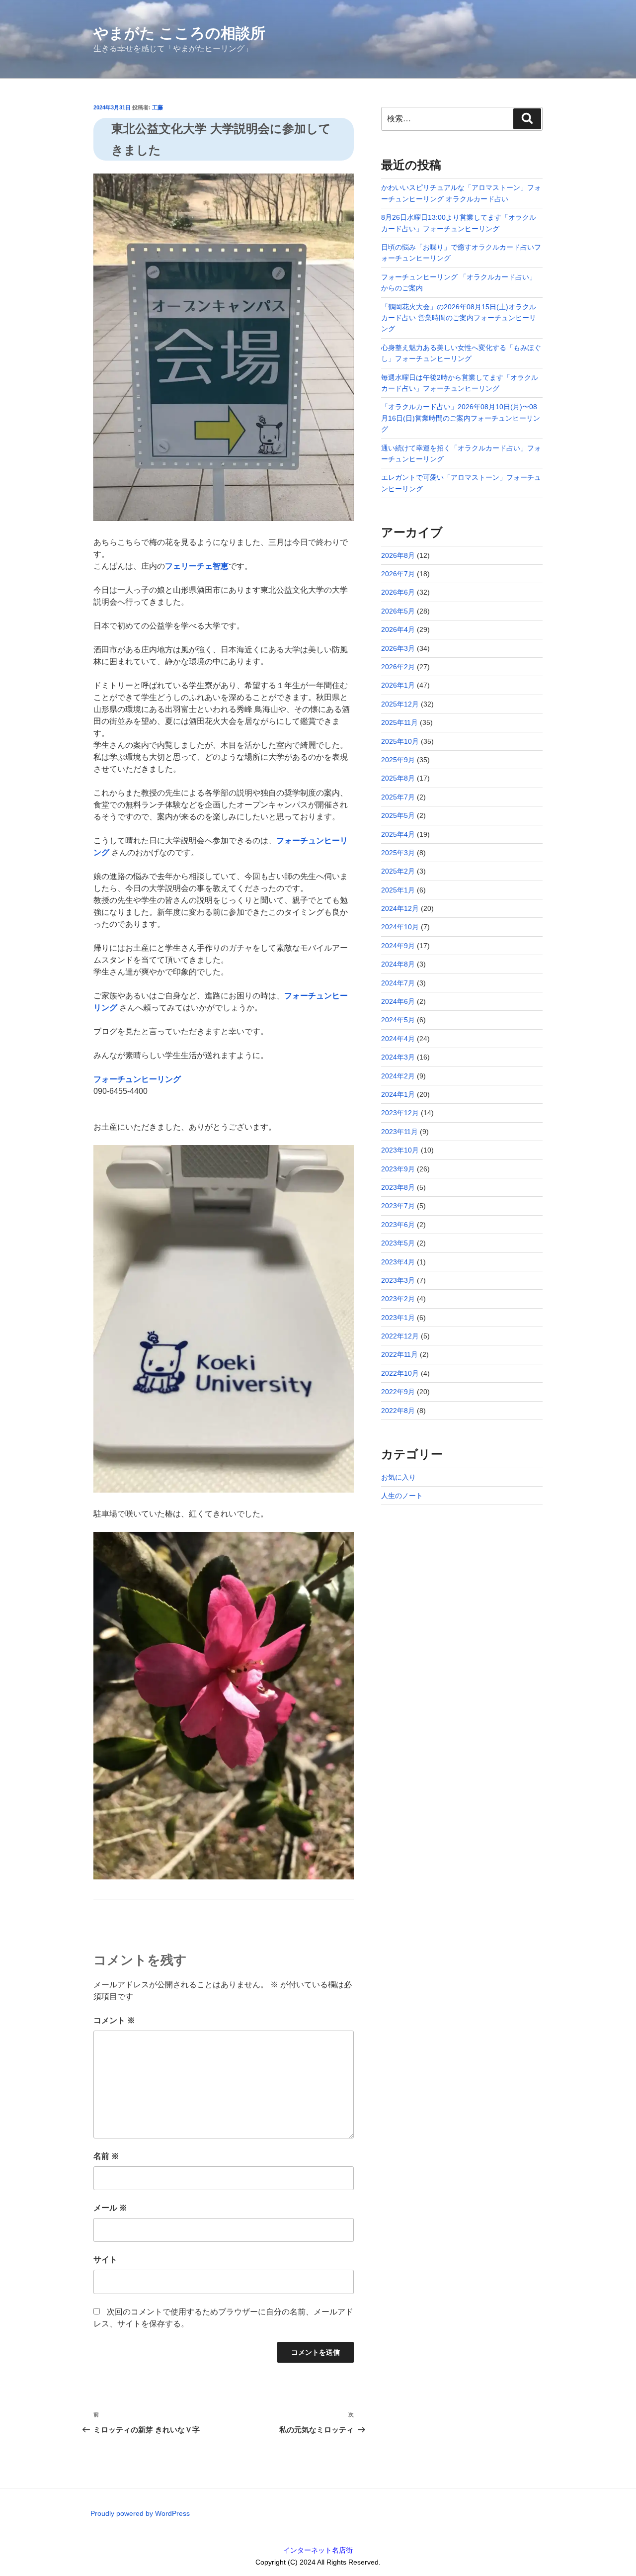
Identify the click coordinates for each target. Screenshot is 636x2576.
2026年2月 (398, 667)
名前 (106, 2156)
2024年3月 (398, 1057)
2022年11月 (399, 1354)
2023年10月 (400, 1150)
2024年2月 (398, 1076)
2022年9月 (398, 1392)
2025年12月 (400, 704)
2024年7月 (398, 983)
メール (110, 2208)
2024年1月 (398, 1094)
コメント (114, 2020)
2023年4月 (398, 1262)
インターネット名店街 (318, 2550)
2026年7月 (398, 574)
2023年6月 (398, 1225)
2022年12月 (400, 1336)
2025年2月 (398, 871)
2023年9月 (398, 1169)
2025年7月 (398, 797)
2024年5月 (398, 1020)
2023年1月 (398, 1318)
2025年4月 (398, 834)
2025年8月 (398, 778)
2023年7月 (398, 1206)
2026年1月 (398, 685)
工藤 (158, 107)
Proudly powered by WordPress (140, 2513)
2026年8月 (398, 555)
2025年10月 (400, 741)
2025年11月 (399, 722)
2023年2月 (398, 1299)
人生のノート (402, 1496)
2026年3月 (398, 648)
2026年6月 (398, 592)
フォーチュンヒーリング (137, 1079)
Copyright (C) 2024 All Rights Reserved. (318, 2562)
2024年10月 (400, 927)
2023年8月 (398, 1187)
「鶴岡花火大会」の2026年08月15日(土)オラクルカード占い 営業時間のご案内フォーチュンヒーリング (459, 318)
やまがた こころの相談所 (179, 33)
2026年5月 (398, 611)
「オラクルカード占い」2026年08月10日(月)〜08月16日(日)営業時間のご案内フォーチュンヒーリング (461, 418)
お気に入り (398, 1477)
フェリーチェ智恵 (197, 566)
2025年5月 (398, 815)
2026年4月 (398, 629)
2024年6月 (398, 1001)
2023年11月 (399, 1132)
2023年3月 (398, 1280)
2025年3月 (398, 853)
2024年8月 (398, 964)
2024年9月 (398, 946)
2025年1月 (398, 890)
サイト (105, 2260)
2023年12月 (400, 1113)
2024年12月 (400, 908)
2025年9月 (398, 760)
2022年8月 (398, 1411)
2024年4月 (398, 1039)
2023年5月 (398, 1243)
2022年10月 (400, 1373)
